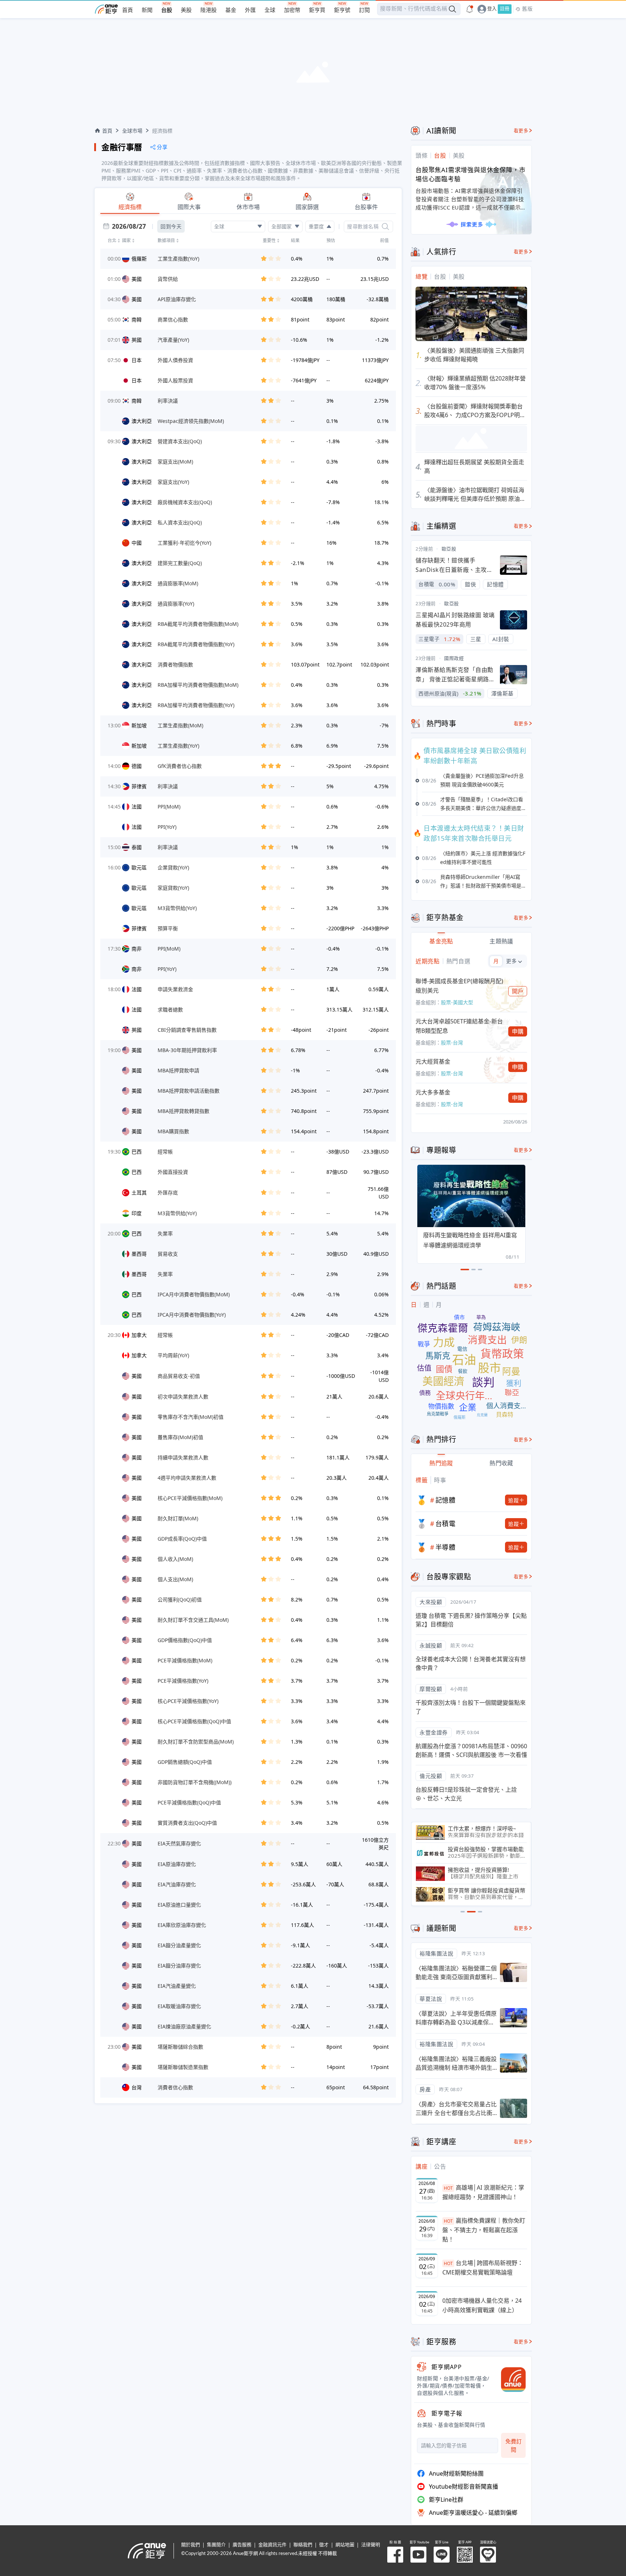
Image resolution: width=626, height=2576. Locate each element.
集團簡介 (216, 2545)
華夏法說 (431, 1999)
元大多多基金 (433, 1092)
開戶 (518, 991)
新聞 (147, 10)
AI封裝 (501, 639)
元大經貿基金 (433, 1061)
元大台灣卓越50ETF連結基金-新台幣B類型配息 (459, 1026)
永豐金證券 (434, 1732)
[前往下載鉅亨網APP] (510, 2380)
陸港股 (208, 10)
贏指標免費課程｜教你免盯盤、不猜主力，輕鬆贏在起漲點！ (484, 2230)
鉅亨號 (342, 10)
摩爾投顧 (431, 1689)
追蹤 (514, 1500)
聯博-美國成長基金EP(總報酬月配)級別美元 (459, 986)
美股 (186, 10)
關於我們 (191, 2545)
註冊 (505, 9)
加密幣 (292, 10)
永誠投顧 (431, 1645)
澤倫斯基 (502, 693)
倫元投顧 (431, 1776)
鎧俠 (470, 584)
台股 (167, 10)
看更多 (521, 131)
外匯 (250, 10)
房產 (425, 2089)
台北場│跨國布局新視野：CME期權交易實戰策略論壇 (483, 2268)
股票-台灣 (452, 1042)
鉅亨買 (317, 10)
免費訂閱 (514, 2445)
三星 (476, 639)
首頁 (128, 10)
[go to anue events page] (470, 9)
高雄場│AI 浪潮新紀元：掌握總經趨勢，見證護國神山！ (483, 2192)
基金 (231, 10)
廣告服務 (242, 2545)
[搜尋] (385, 227)
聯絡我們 (303, 2545)
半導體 (446, 1547)
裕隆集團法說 (436, 1953)
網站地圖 (345, 2545)
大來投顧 (431, 1602)
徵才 (324, 2545)
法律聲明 (371, 2545)
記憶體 (495, 584)
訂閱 (364, 10)
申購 (518, 1031)
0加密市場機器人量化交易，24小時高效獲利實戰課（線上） (482, 2305)
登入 (492, 9)
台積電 (446, 1524)
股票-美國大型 (457, 1002)
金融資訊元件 (272, 2545)
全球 (270, 10)
